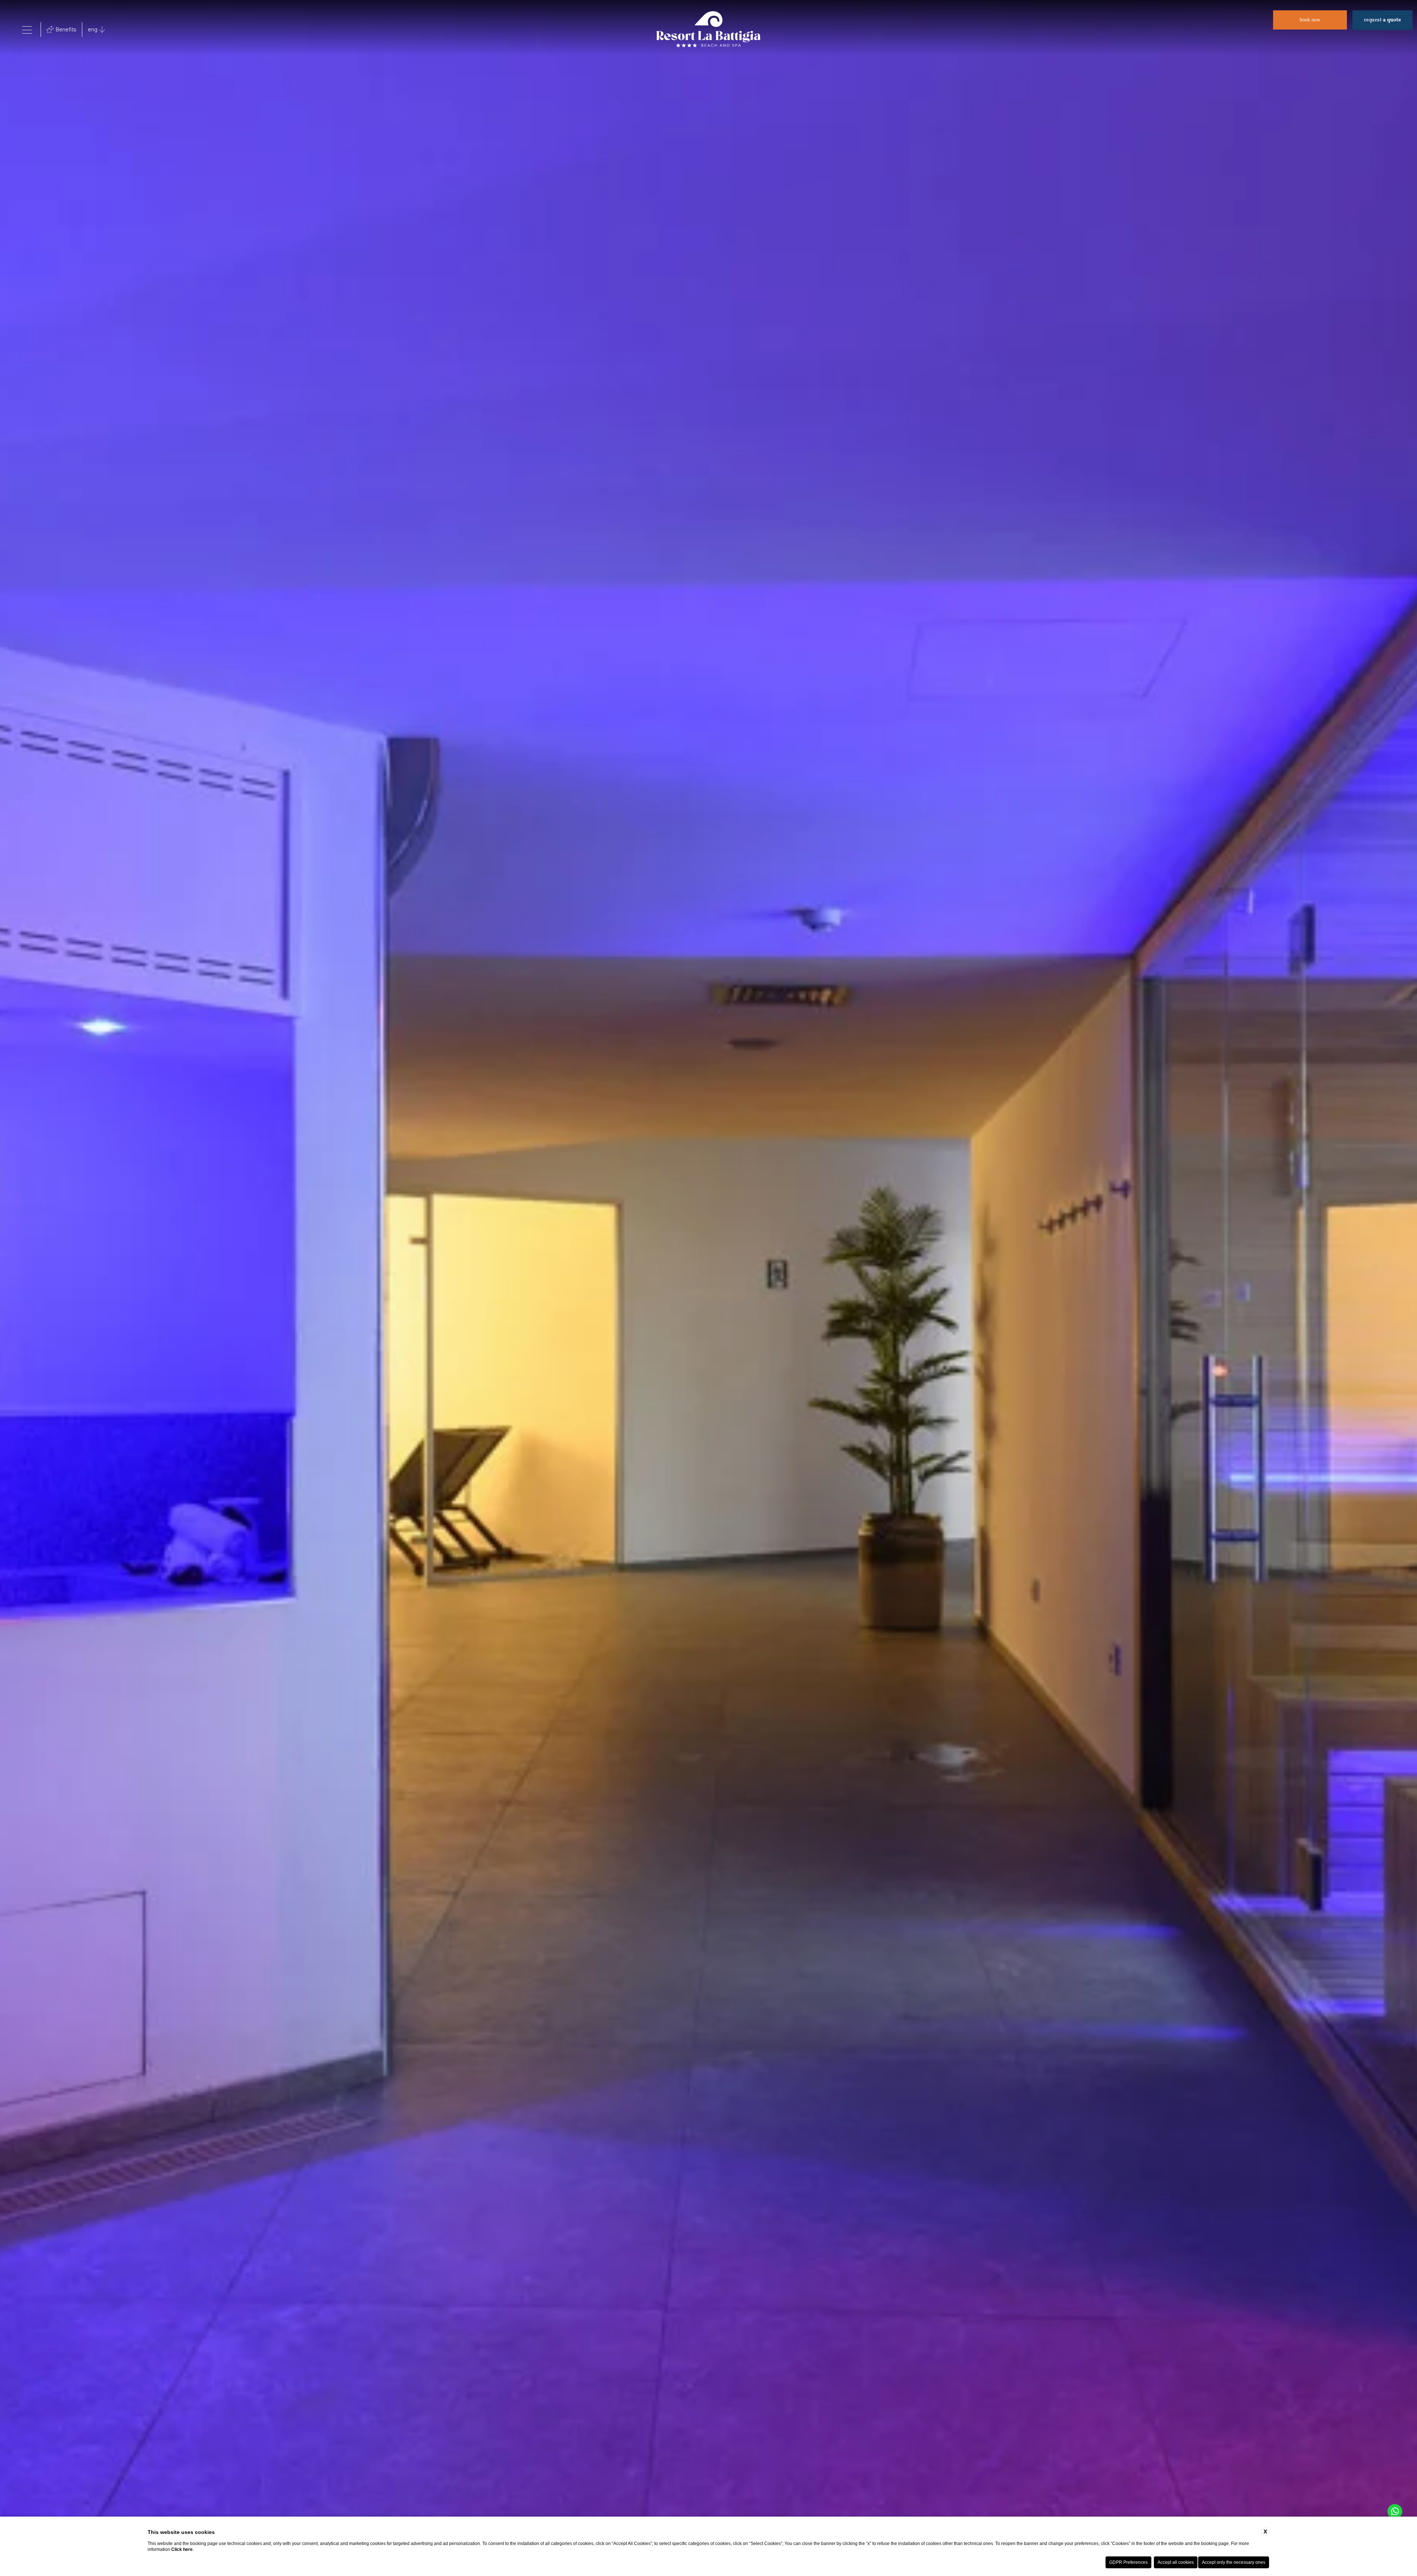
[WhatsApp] (1395, 2511)
